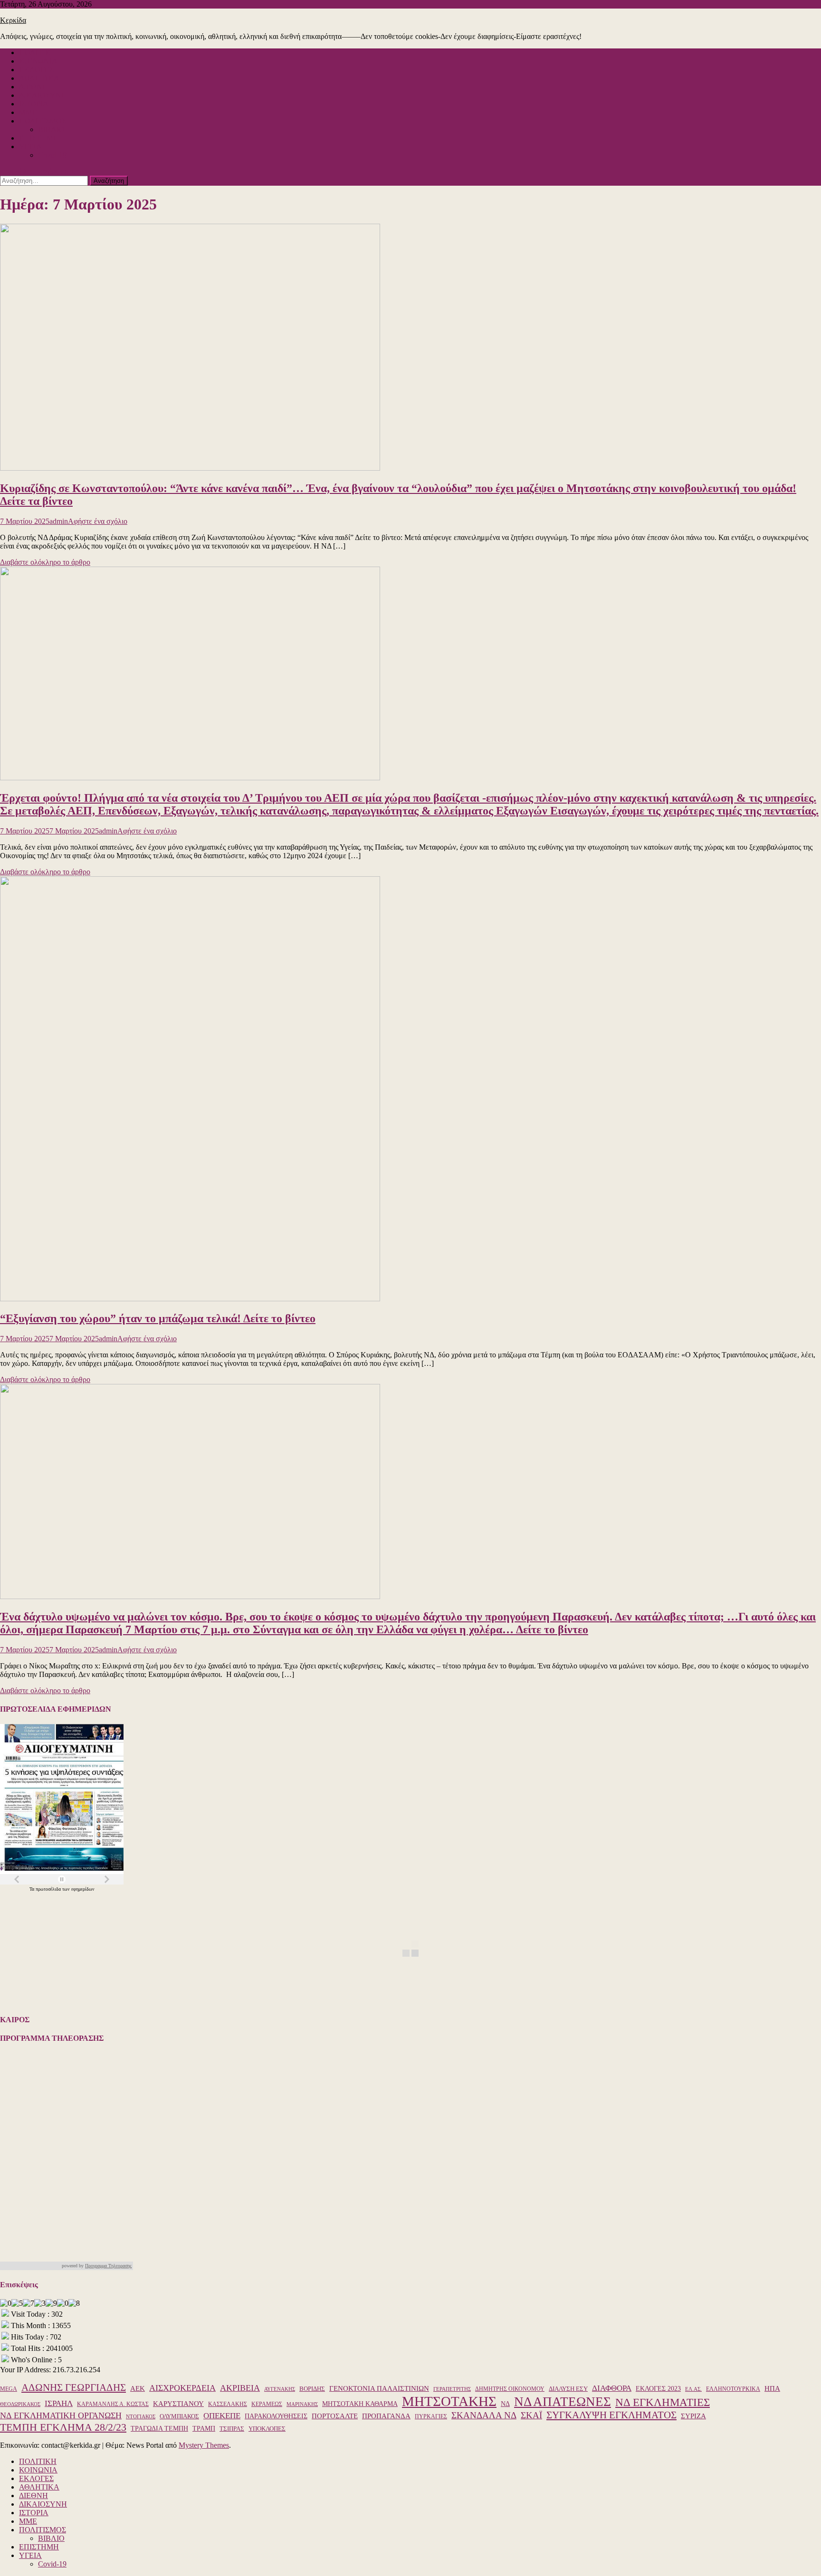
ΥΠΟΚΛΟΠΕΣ (267, 2429)
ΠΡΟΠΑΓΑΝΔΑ (386, 2416)
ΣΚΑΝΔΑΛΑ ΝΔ (484, 2415)
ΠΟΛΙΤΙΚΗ (38, 52)
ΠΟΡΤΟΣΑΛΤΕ (335, 2416)
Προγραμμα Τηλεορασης (108, 2266)
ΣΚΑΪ (531, 2415)
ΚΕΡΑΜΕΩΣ (267, 2404)
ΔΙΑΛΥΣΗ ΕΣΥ (568, 2389)
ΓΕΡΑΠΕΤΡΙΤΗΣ (452, 2389)
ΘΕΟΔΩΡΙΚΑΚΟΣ (20, 2404)
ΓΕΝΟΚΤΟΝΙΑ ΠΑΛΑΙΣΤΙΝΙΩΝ (379, 2388)
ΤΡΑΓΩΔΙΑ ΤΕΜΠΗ (159, 2428)
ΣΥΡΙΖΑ (693, 2416)
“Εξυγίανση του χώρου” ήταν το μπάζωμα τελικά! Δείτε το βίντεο (158, 1318)
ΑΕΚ (138, 2388)
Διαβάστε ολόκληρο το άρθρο (45, 562)
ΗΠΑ (772, 2388)
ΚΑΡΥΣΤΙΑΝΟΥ (178, 2403)
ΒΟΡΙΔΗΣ (312, 2389)
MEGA (9, 2389)
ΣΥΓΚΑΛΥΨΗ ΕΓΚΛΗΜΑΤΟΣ (611, 2415)
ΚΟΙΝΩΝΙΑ (38, 61)
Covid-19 (52, 155)
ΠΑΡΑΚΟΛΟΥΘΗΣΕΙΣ (276, 2416)
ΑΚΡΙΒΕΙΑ (240, 2388)
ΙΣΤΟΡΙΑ (34, 104)
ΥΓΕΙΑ (30, 147)
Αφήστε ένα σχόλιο (98, 521)
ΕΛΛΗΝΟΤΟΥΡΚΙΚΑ (733, 2389)
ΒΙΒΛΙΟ (51, 129)
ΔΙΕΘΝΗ (33, 87)
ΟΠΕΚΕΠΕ (222, 2416)
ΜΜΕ (28, 112)
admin (59, 521)
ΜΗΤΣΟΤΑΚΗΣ (449, 2401)
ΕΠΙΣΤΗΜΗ (39, 138)
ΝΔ (505, 2404)
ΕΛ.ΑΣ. (693, 2389)
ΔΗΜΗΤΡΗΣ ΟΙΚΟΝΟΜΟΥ (510, 2389)
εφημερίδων (83, 1889)
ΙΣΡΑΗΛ (59, 2403)
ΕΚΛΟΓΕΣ (36, 70)
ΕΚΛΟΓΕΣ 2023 (658, 2389)
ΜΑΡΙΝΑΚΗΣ (302, 2404)
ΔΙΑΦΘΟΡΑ (612, 2388)
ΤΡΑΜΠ (204, 2429)
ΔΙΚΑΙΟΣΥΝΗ (43, 95)
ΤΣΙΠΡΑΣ (232, 2429)
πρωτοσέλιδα (49, 1889)
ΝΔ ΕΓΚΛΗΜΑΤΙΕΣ (663, 2402)
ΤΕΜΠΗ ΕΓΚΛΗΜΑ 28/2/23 (63, 2427)
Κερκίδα (13, 20)
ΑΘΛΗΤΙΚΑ (39, 78)
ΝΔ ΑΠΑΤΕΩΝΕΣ (563, 2402)
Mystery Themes (204, 2445)
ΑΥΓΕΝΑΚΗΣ (280, 2389)
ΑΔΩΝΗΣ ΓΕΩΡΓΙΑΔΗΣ (74, 2387)
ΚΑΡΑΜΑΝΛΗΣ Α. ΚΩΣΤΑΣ (113, 2404)
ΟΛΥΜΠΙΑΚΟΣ (179, 2416)
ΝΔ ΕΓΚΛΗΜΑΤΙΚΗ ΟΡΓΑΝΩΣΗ (61, 2415)
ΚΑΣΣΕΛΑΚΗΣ (228, 2404)
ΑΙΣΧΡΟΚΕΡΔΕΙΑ (182, 2388)
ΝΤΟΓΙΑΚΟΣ (141, 2417)
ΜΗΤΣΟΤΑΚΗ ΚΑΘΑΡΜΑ (360, 2404)
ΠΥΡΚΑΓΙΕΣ (431, 2416)
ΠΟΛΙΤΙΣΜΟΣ (43, 121)
